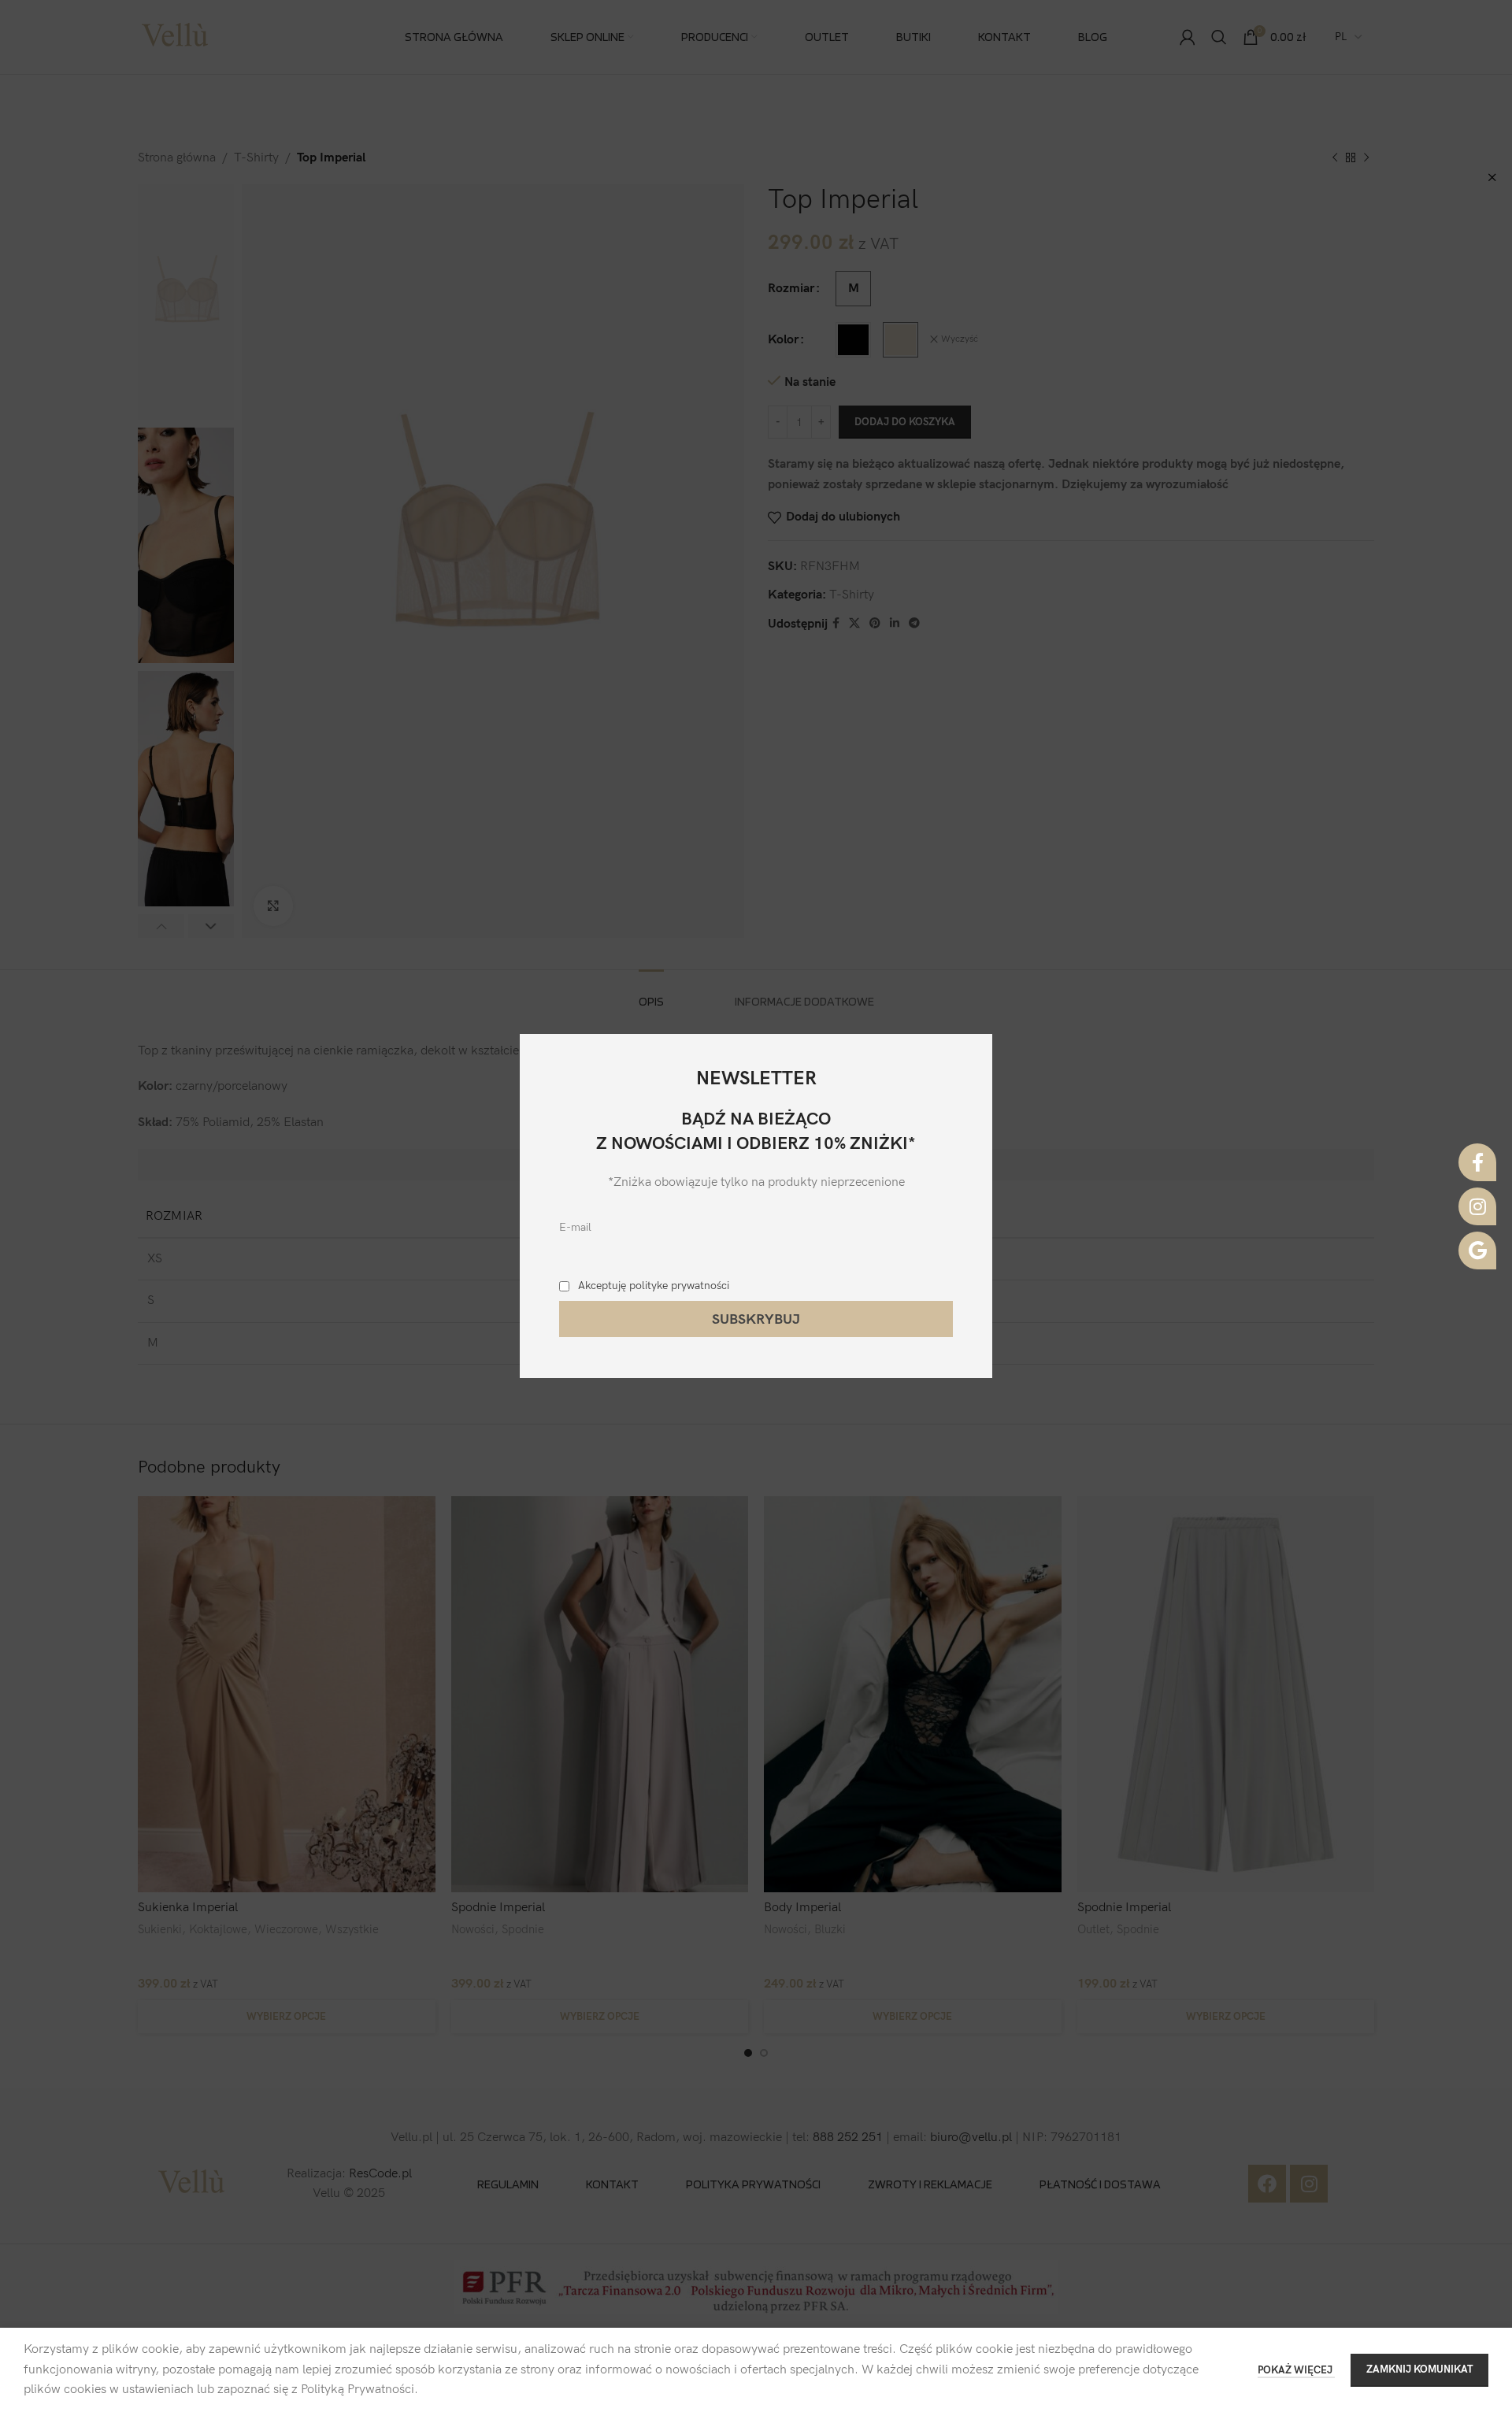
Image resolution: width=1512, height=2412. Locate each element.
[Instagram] (1477, 1206)
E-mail (575, 1227)
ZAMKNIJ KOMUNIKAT (1419, 2369)
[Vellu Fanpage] (1477, 1162)
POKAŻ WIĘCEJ (1296, 2370)
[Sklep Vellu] (1477, 1250)
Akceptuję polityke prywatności (654, 1286)
